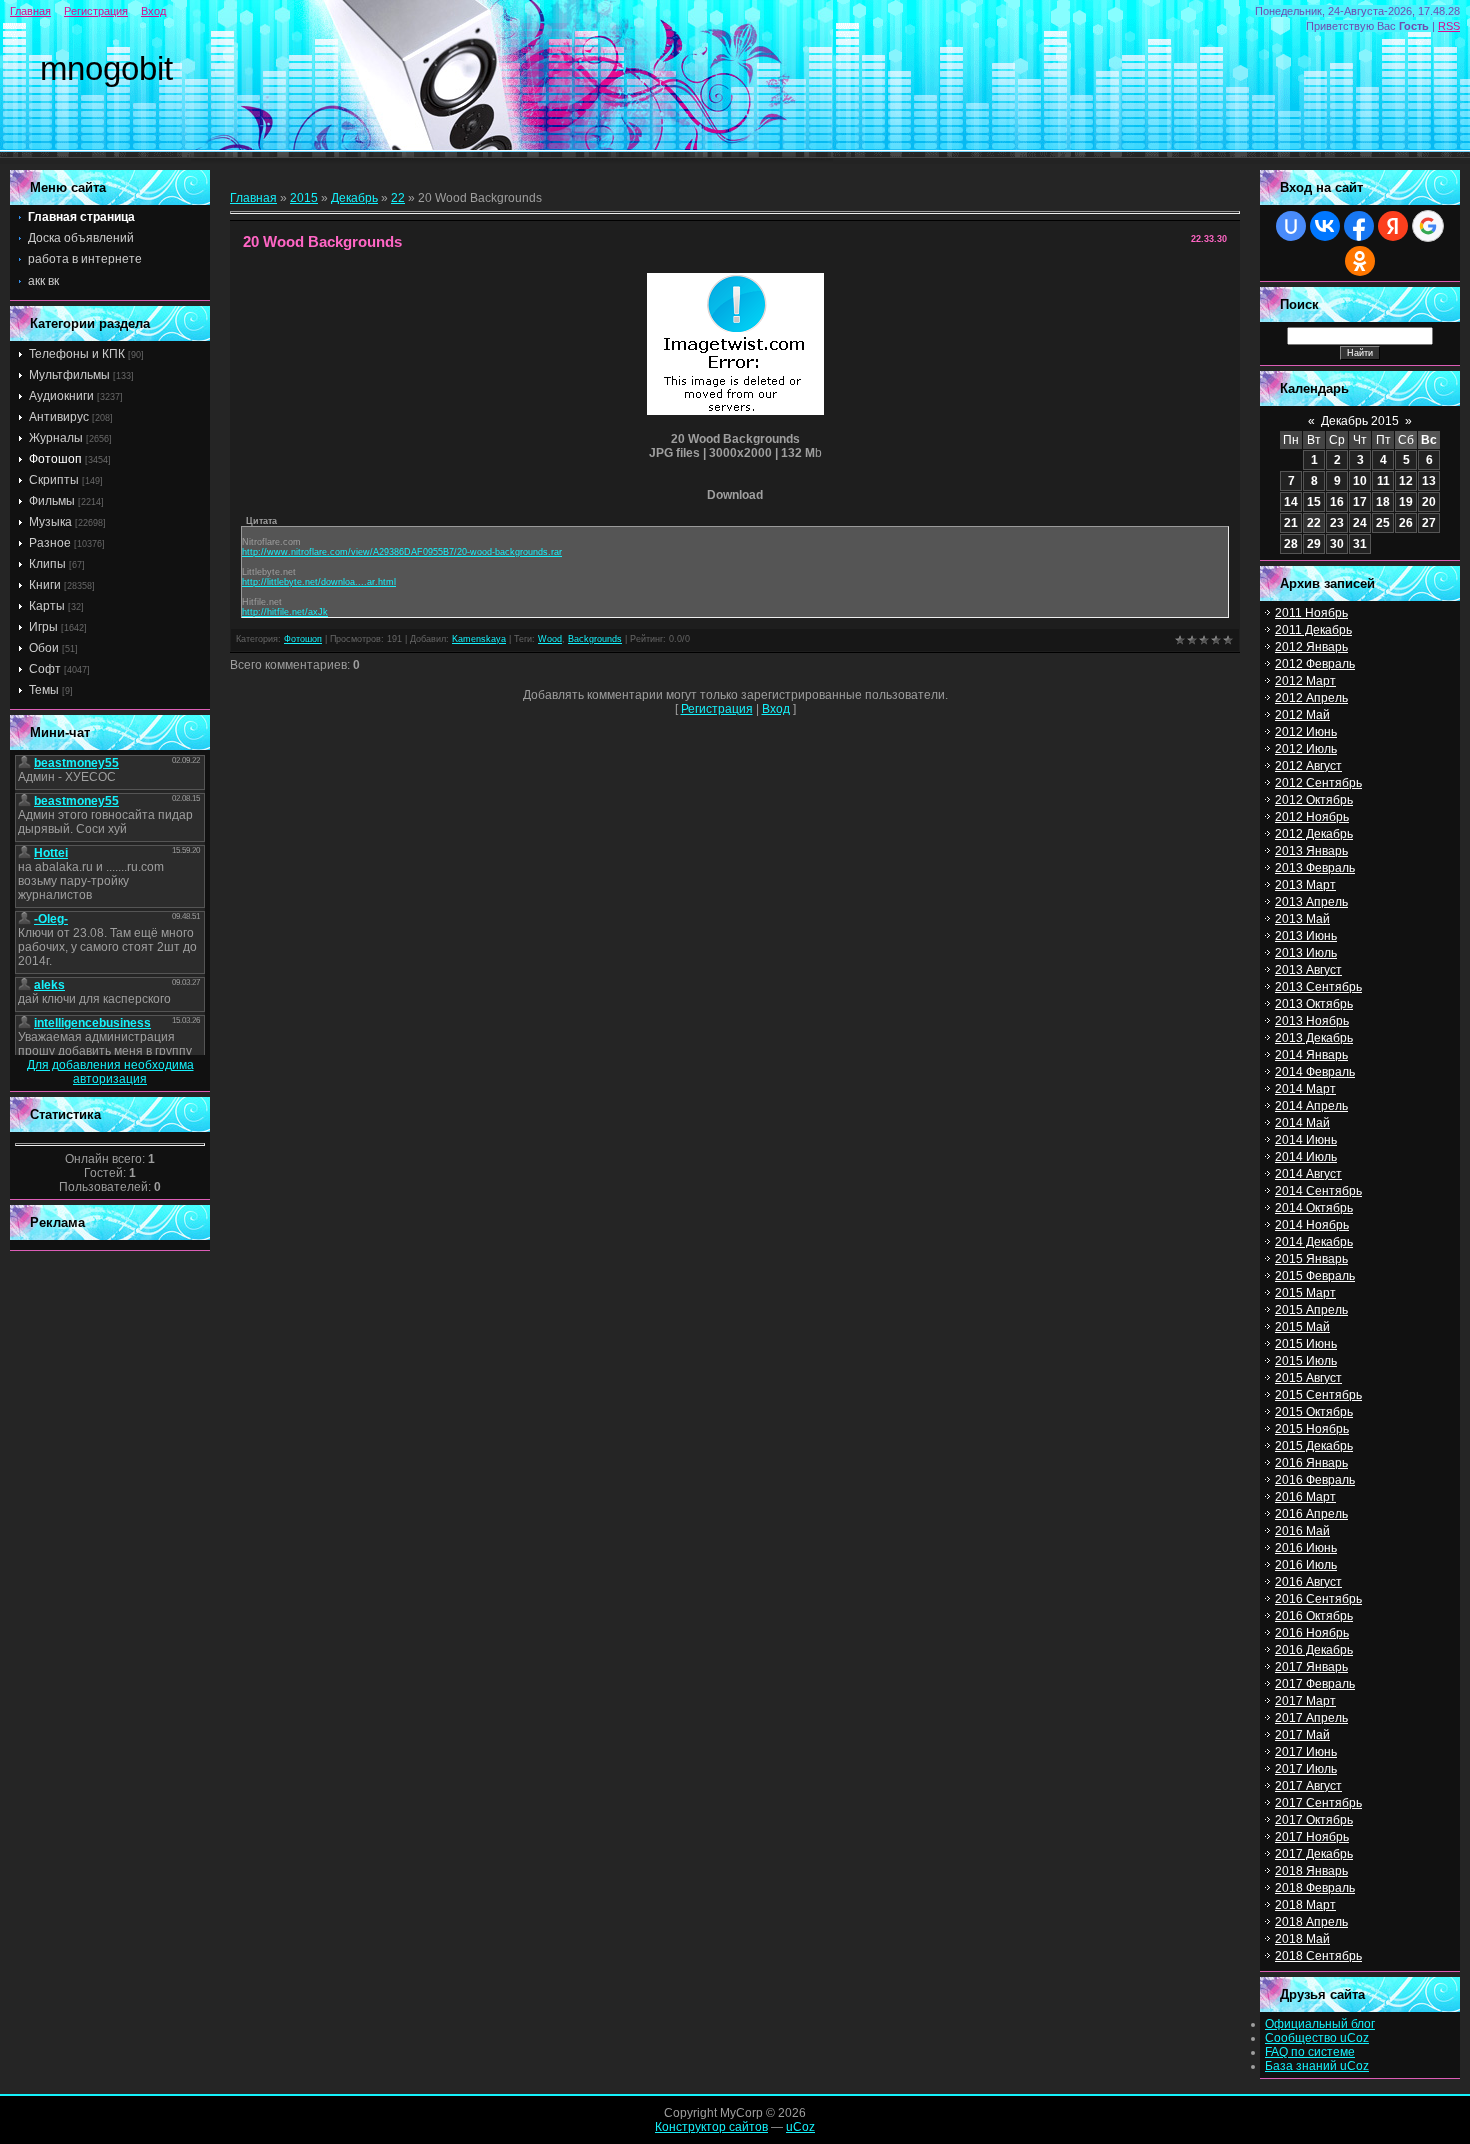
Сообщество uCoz (1317, 2038)
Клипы (47, 564)
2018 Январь (1311, 1871)
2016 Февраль (1315, 1480)
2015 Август (1308, 1378)
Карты (47, 606)
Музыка (50, 522)
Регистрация (96, 11)
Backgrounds (595, 639)
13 (1429, 481)
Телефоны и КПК (77, 354)
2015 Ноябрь (1312, 1429)
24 (1360, 523)
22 (398, 198)
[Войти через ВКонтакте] (1325, 226)
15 (1314, 502)
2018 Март (1305, 1905)
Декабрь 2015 (1360, 421)
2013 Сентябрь (1318, 987)
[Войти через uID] (1291, 226)
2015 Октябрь (1314, 1412)
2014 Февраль (1315, 1072)
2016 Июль (1306, 1565)
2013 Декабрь (1314, 1038)
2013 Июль (1306, 953)
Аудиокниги (61, 396)
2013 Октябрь (1314, 1004)
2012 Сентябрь (1318, 783)
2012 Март (1305, 681)
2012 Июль (1306, 749)
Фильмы (52, 501)
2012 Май (1302, 715)
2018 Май (1302, 1939)
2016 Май (1302, 1531)
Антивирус (59, 417)
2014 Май (1302, 1123)
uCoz (800, 2127)
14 (1291, 502)
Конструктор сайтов (711, 2127)
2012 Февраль (1315, 664)
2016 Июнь (1306, 1548)
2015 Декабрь (1314, 1446)
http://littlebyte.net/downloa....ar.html (319, 582)
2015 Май (1302, 1327)
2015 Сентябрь (1318, 1395)
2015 (304, 198)
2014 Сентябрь (1318, 1191)
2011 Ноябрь (1311, 613)
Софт (45, 669)
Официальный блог (1320, 2024)
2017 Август (1308, 1786)
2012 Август (1308, 766)
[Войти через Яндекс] (1393, 226)
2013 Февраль (1315, 868)
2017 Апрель (1311, 1718)
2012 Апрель (1311, 698)
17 (1360, 502)
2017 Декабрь (1314, 1854)
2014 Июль (1306, 1157)
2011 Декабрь (1313, 630)
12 (1406, 481)
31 (1360, 544)
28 (1291, 544)
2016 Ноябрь (1312, 1633)
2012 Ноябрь (1312, 817)
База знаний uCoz (1317, 2066)
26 (1406, 523)
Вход (153, 11)
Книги (45, 585)
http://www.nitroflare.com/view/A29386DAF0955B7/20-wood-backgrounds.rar (402, 552)
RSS (1449, 26)
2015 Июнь (1306, 1344)
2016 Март (1305, 1497)
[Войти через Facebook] (1359, 226)
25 (1383, 523)
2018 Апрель (1311, 1922)
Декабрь (354, 198)
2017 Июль (1306, 1769)
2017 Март (1305, 1701)
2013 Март (1305, 885)
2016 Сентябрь (1318, 1599)
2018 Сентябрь (1318, 1956)
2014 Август (1308, 1174)
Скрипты (54, 480)
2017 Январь (1311, 1667)
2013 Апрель (1311, 902)
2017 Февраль (1315, 1684)
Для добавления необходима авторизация (110, 1072)
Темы (44, 690)
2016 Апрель (1311, 1514)
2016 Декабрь (1314, 1650)
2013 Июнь (1306, 936)
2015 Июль (1306, 1361)
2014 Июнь (1306, 1140)
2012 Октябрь (1314, 800)
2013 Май (1302, 919)
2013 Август (1308, 970)
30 (1337, 544)
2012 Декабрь (1314, 834)
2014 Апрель (1311, 1106)
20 (1429, 502)
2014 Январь (1311, 1055)
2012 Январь (1311, 647)
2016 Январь (1311, 1463)
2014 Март (1305, 1089)
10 (1360, 481)
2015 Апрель (1311, 1310)
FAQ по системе (1310, 2052)
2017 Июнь (1306, 1752)
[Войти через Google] (1428, 226)
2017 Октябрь (1314, 1820)
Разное (50, 543)
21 (1291, 523)
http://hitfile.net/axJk (285, 612)
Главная (30, 11)
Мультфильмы (69, 375)
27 (1429, 523)
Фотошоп (55, 459)
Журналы (56, 438)
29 (1314, 544)
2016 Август (1308, 1582)
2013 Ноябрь (1312, 1021)
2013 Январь (1311, 851)
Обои (44, 648)
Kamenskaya (479, 639)
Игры (43, 627)
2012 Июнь (1306, 732)
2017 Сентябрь (1318, 1803)
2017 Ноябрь (1312, 1837)
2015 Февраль (1315, 1276)
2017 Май (1302, 1735)
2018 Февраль (1315, 1888)
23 (1337, 523)
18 (1383, 502)
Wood (550, 639)
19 (1406, 502)
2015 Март (1305, 1293)
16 (1337, 502)
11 (1383, 481)
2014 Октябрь (1314, 1208)
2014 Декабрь (1314, 1242)
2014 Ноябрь (1312, 1225)
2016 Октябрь (1314, 1616)
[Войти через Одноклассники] (1360, 261)
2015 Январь (1311, 1259)
